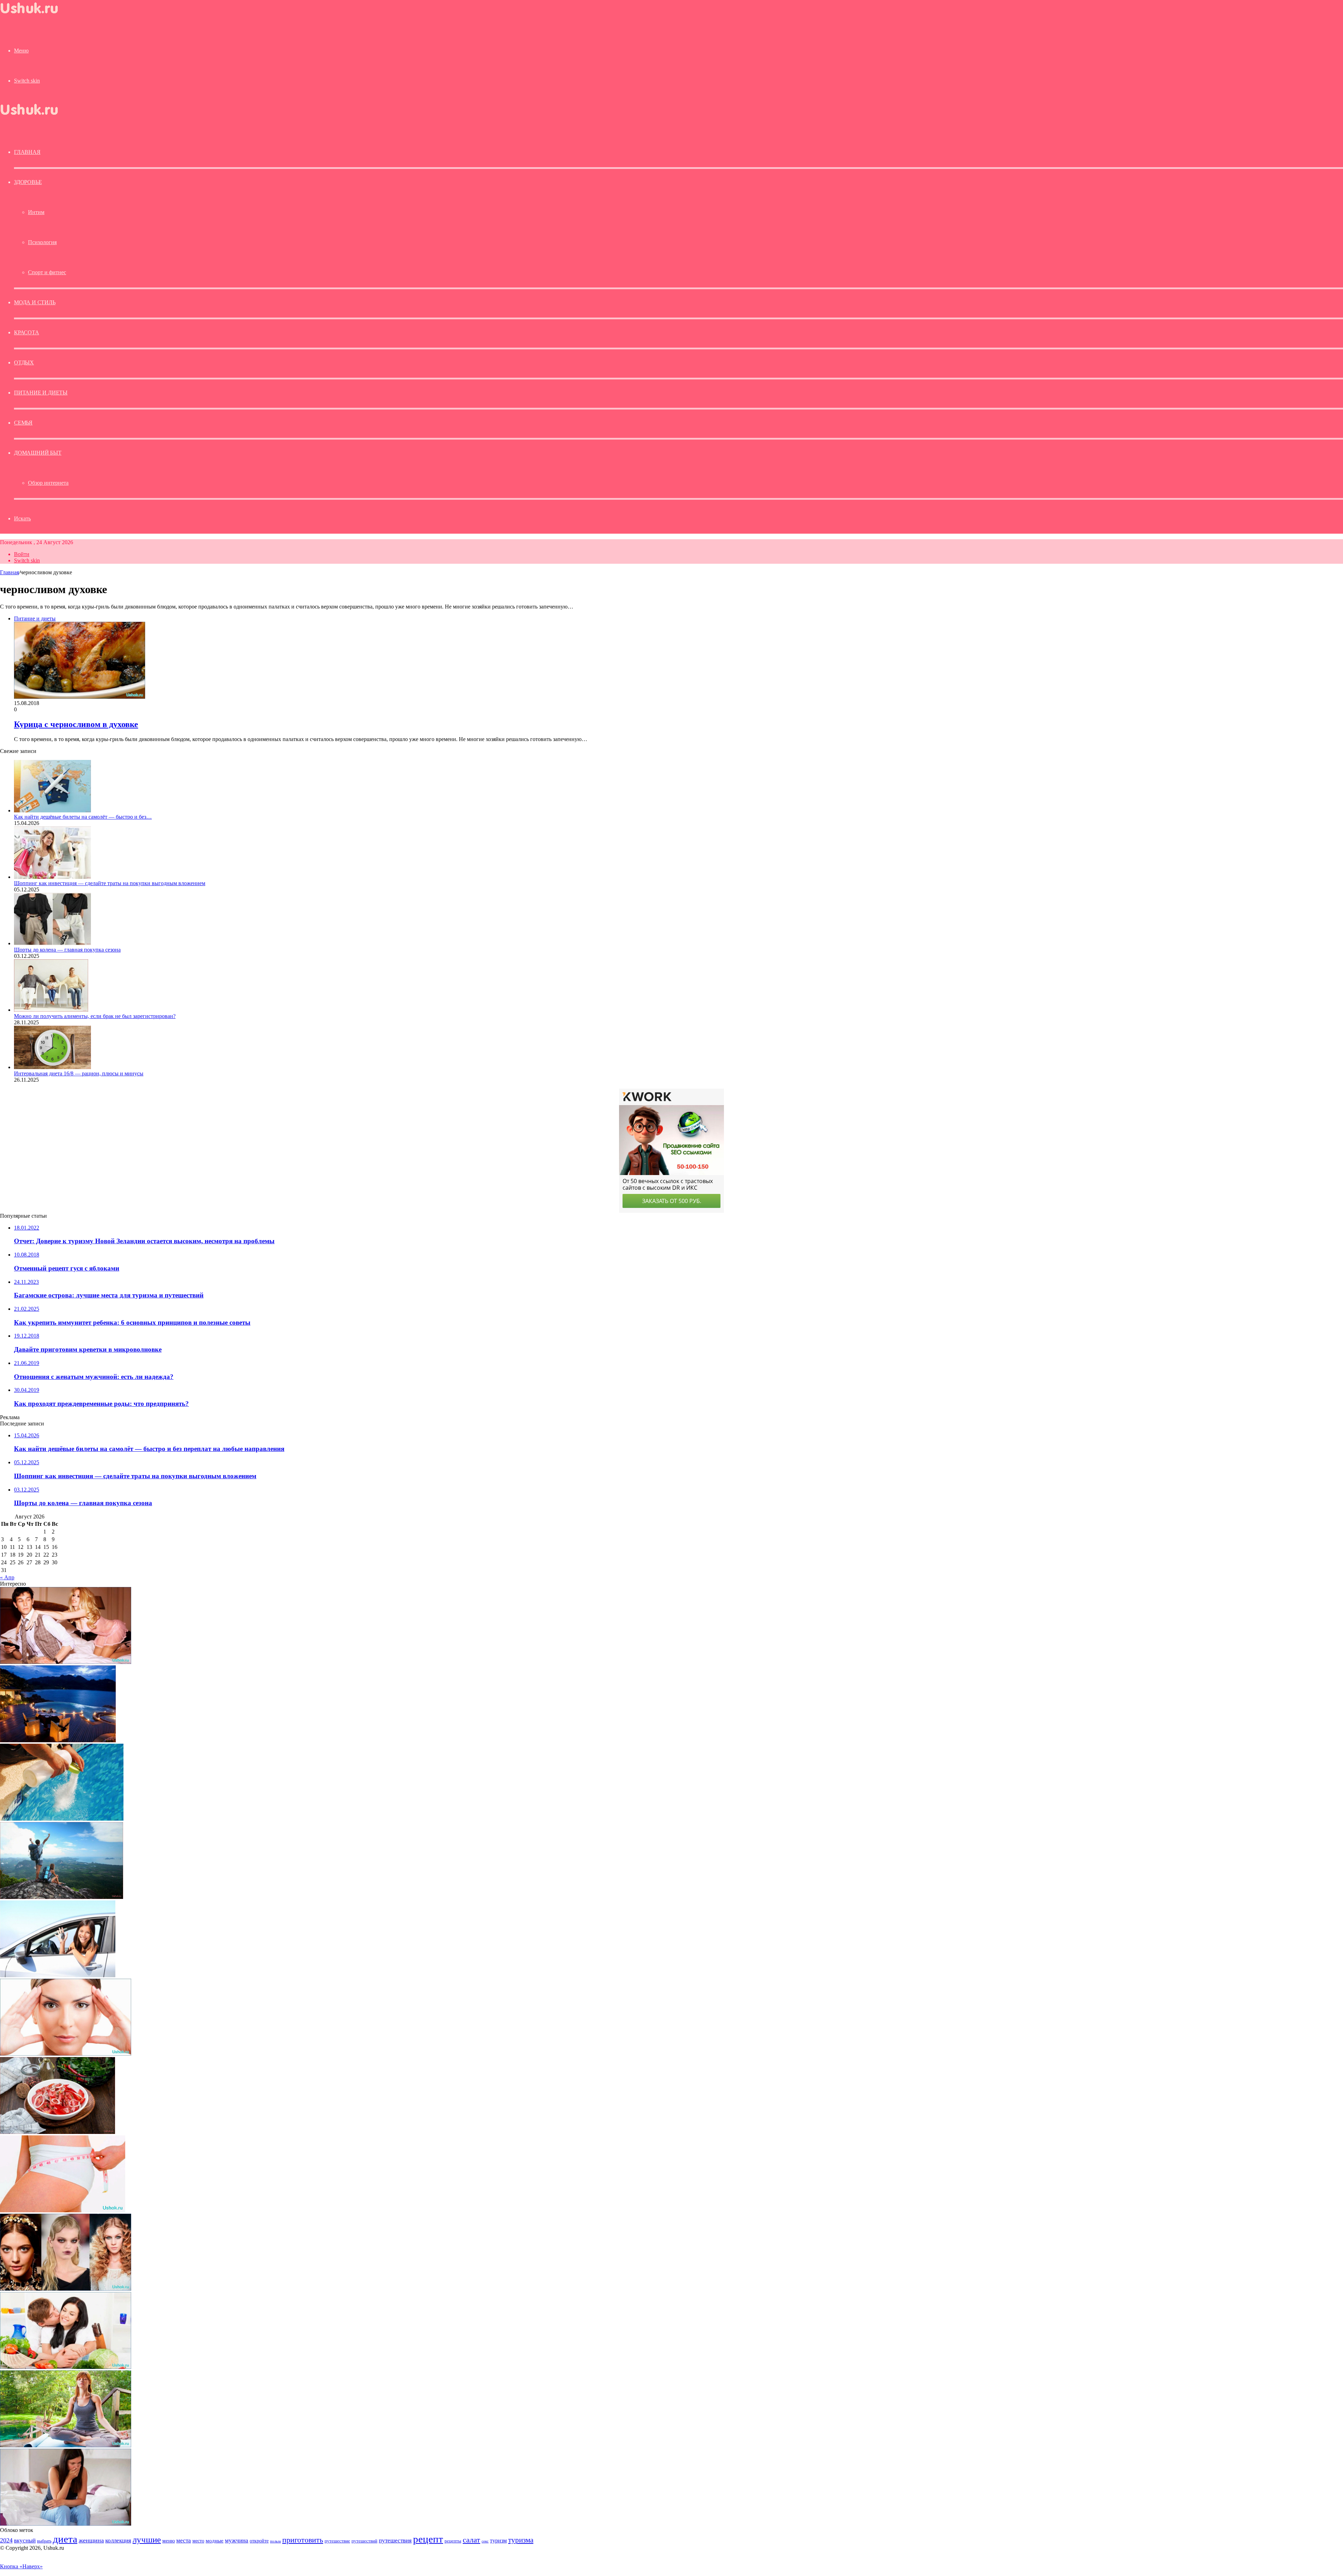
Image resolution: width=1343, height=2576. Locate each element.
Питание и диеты (41, 393)
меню (169, 2541)
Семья (23, 423)
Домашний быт (38, 453)
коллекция (118, 2540)
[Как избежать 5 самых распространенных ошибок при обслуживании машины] (58, 1975)
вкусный (25, 2540)
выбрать (44, 2541)
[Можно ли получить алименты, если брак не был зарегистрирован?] (51, 1010)
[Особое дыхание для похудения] (66, 2445)
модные (215, 2541)
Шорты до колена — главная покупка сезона (67, 950)
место (198, 2541)
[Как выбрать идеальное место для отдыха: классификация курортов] (58, 1740)
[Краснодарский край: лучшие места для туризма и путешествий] (62, 1897)
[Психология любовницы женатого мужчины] (66, 1662)
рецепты (453, 2541)
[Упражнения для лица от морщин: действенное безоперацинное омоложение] (66, 2054)
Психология (42, 242)
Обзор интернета (48, 483)
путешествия (395, 2541)
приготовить (303, 2540)
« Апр (7, 1577)
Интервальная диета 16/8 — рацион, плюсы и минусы (79, 1073)
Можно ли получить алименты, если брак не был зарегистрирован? (95, 1016)
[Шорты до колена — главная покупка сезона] (52, 943)
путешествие (337, 2541)
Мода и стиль (35, 302)
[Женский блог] (35, 15)
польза (275, 2541)
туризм (498, 2541)
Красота (27, 332)
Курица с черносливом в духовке (76, 724)
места (184, 2541)
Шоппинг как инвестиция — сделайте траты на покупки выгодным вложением (110, 883)
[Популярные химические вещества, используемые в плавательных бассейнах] (62, 1819)
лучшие (147, 2539)
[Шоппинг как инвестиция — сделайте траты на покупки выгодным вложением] (52, 877)
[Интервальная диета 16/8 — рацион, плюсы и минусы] (52, 1067)
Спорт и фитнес (47, 272)
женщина (91, 2540)
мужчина (237, 2541)
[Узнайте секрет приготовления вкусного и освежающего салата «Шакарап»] (58, 2132)
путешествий (364, 2541)
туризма (521, 2540)
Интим (36, 212)
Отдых (24, 362)
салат (471, 2540)
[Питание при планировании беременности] (66, 2367)
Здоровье (28, 182)
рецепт (428, 2539)
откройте (259, 2541)
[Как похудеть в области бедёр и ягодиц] (63, 2210)
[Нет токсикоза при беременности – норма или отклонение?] (66, 2524)
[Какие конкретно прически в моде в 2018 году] (66, 2289)
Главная (9, 572)
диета (65, 2539)
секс (485, 2541)
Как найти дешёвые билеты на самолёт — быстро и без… (83, 817)
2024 (6, 2540)
